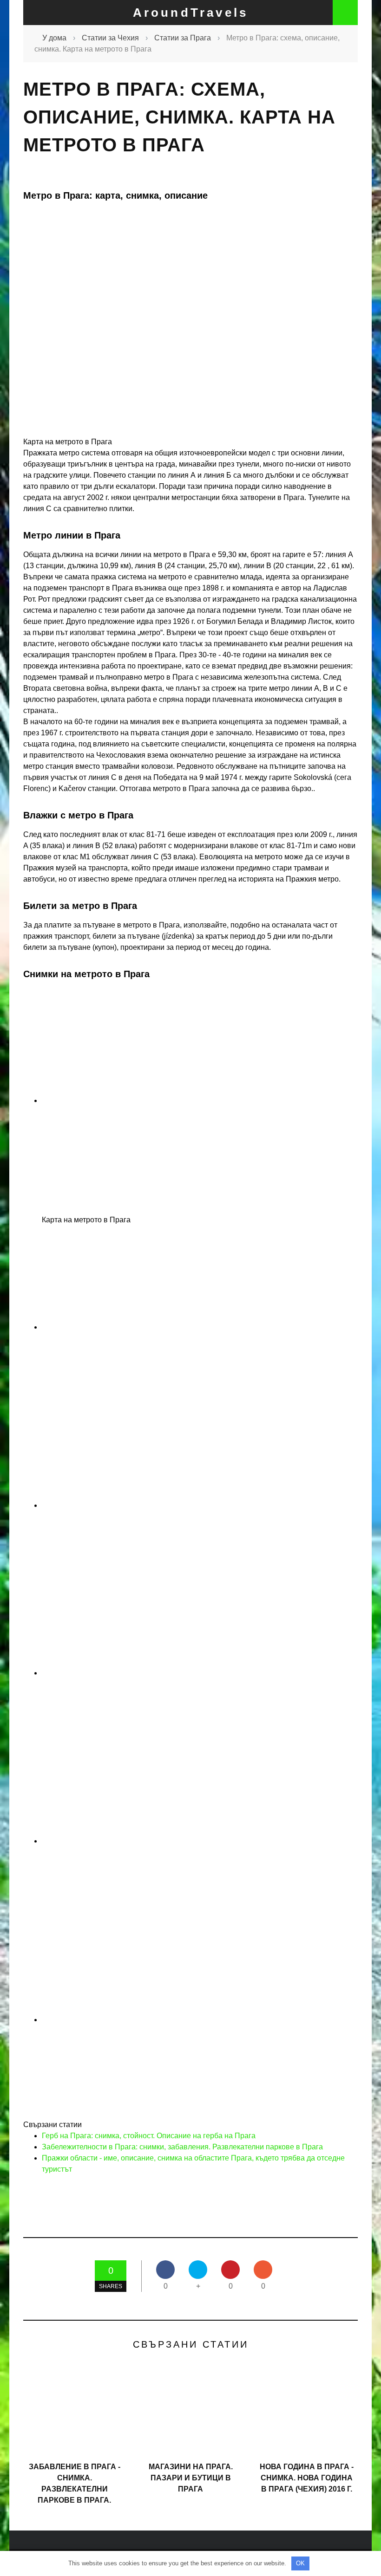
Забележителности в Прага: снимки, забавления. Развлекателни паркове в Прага (182, 2147)
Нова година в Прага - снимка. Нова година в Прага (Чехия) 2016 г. (307, 2478)
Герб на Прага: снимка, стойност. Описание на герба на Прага (149, 2136)
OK (300, 2563)
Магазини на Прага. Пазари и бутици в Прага (191, 2478)
